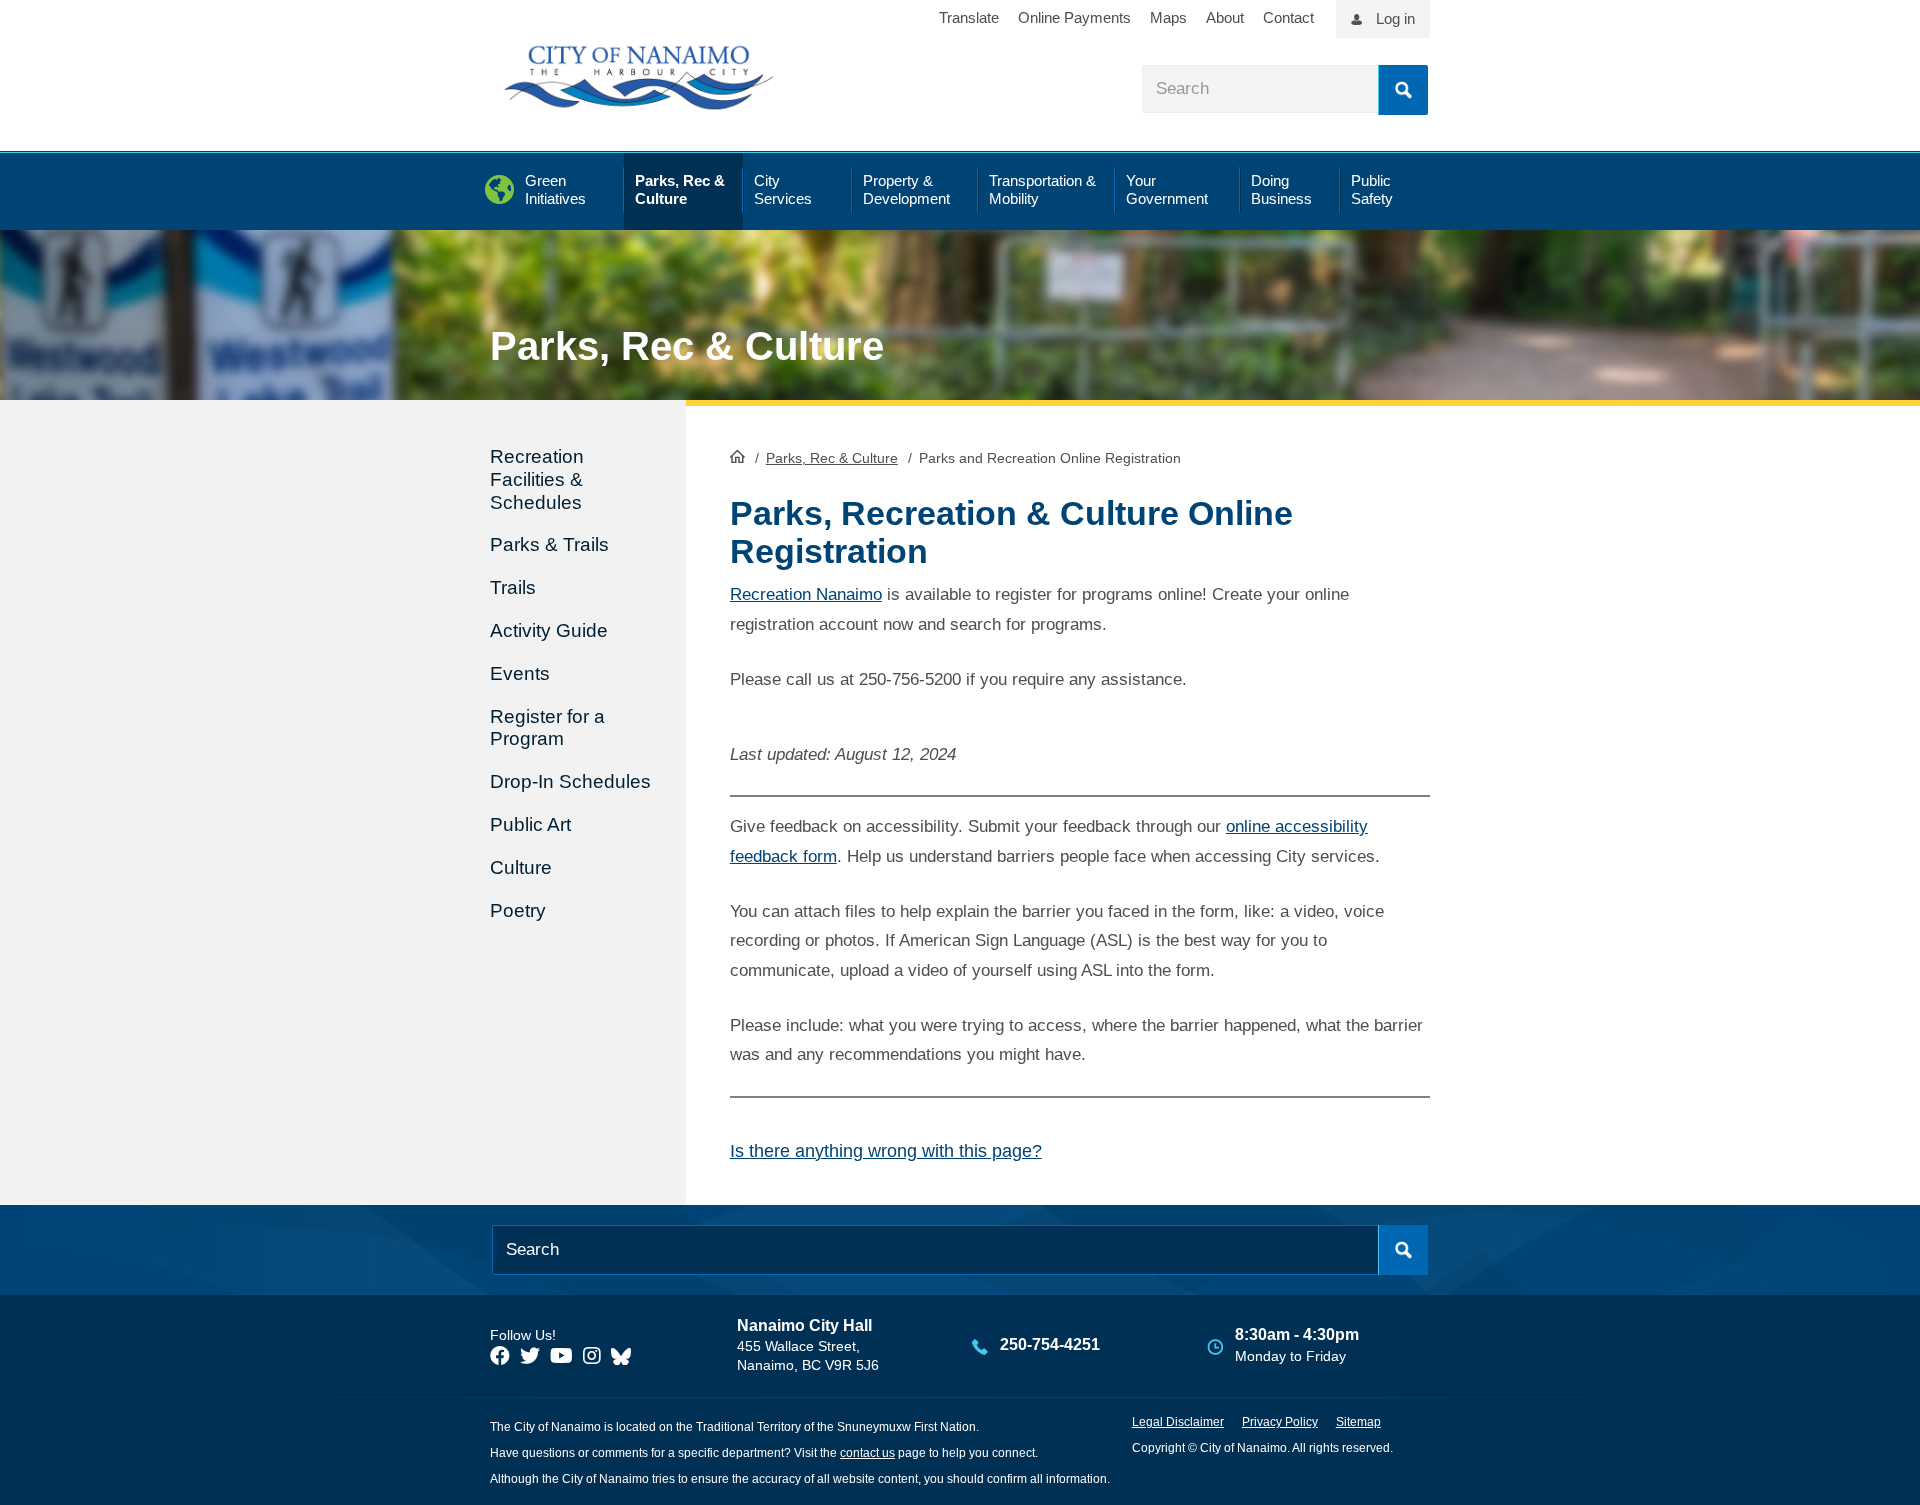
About (1225, 17)
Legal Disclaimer (1178, 1422)
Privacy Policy (1280, 1422)
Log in (1395, 18)
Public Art (530, 824)
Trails (513, 587)
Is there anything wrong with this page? (886, 1151)
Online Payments (1074, 17)
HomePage (737, 456)
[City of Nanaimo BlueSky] (626, 1356)
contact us (867, 1453)
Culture (521, 867)
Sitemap (1358, 1422)
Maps (1168, 17)
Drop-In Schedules (570, 781)
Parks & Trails (549, 544)
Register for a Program (547, 728)
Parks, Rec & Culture (832, 458)
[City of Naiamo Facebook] (500, 1356)
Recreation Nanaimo (806, 594)
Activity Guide (549, 630)
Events (520, 673)
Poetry (518, 910)
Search (1403, 90)
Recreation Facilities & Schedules (537, 479)
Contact (1288, 17)
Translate (969, 17)
